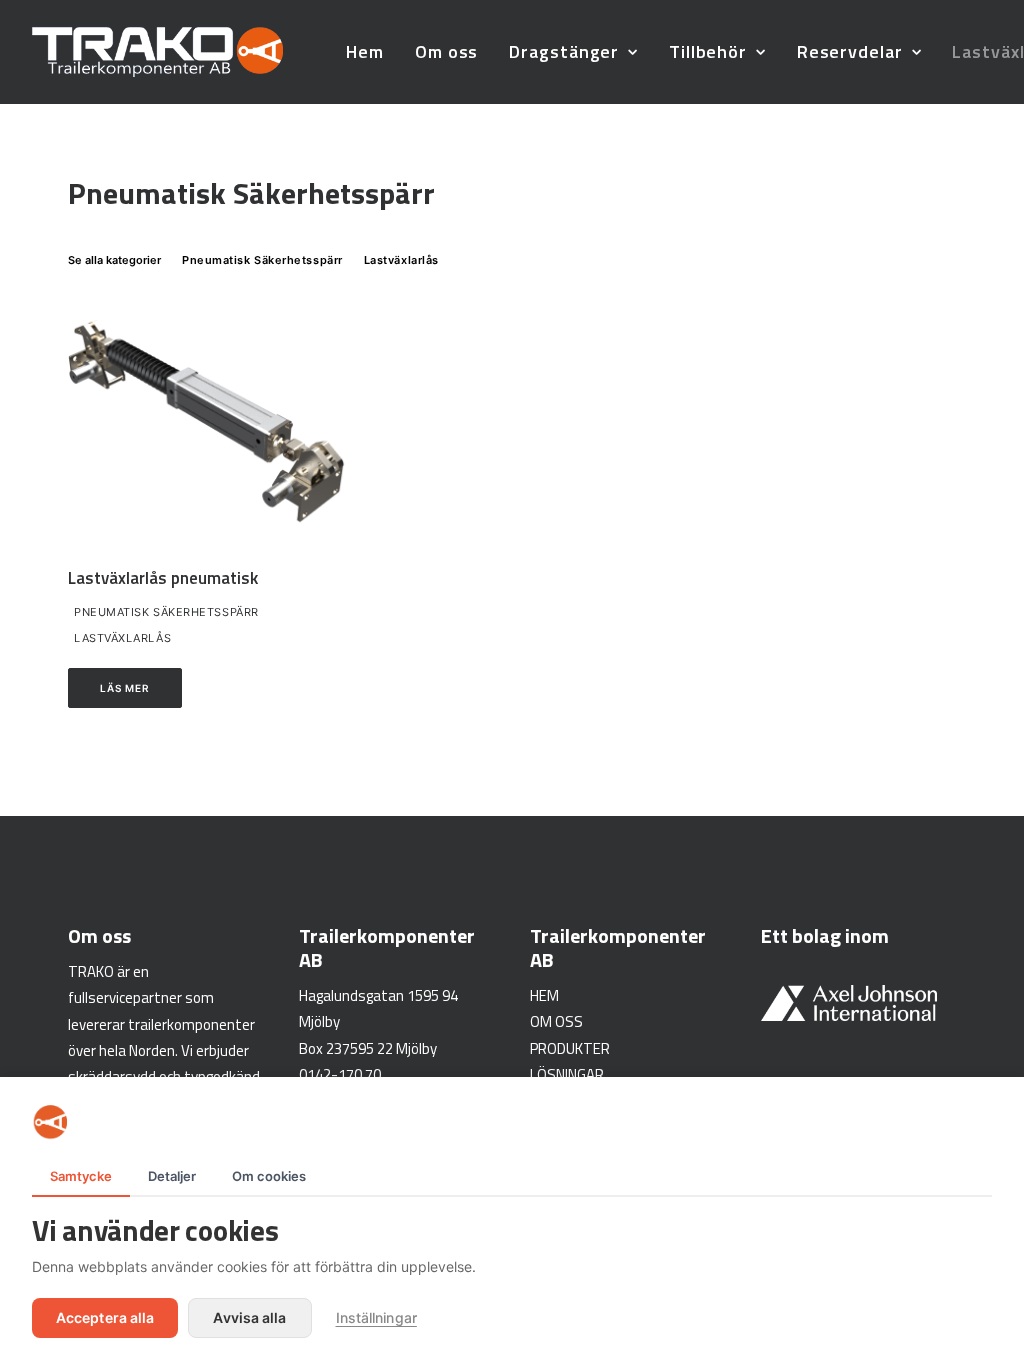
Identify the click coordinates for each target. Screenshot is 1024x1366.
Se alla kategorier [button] (114, 260)
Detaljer (172, 1176)
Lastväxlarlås (122, 638)
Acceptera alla (105, 1317)
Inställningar (376, 1317)
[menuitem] (365, 52)
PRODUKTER (570, 1048)
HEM (544, 995)
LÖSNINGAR (567, 1074)
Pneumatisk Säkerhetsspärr (166, 612)
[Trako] (157, 52)
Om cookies (269, 1176)
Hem (365, 51)
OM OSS (556, 1021)
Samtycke (81, 1176)
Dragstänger (564, 51)
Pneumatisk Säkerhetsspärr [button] (262, 260)
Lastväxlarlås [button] (401, 260)
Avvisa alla (249, 1317)
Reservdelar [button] (850, 51)
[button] (210, 419)
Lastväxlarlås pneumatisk (163, 578)
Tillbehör (708, 51)
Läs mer (125, 688)
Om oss (446, 51)
